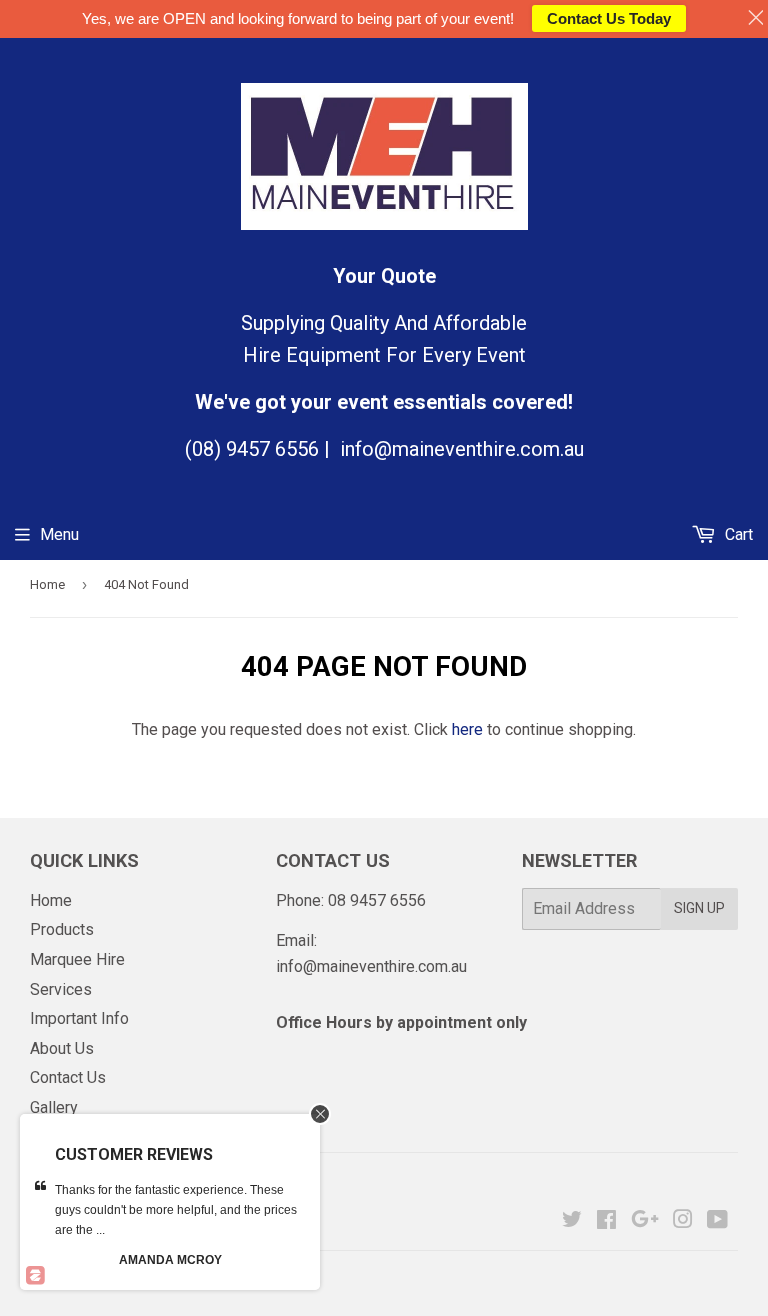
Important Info (79, 1018)
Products (62, 929)
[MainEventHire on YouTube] (717, 1221)
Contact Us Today (609, 18)
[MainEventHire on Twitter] (572, 1221)
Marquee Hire (77, 959)
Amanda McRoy (170, 1260)
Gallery (54, 1107)
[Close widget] (320, 1114)
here (467, 729)
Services (61, 989)
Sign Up (699, 908)
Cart (737, 534)
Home (47, 584)
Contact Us (68, 1077)
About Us (62, 1048)
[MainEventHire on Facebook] (606, 1221)
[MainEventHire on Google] (645, 1221)
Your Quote (384, 276)
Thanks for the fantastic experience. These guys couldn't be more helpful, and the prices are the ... (176, 1210)
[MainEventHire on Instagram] (683, 1221)
